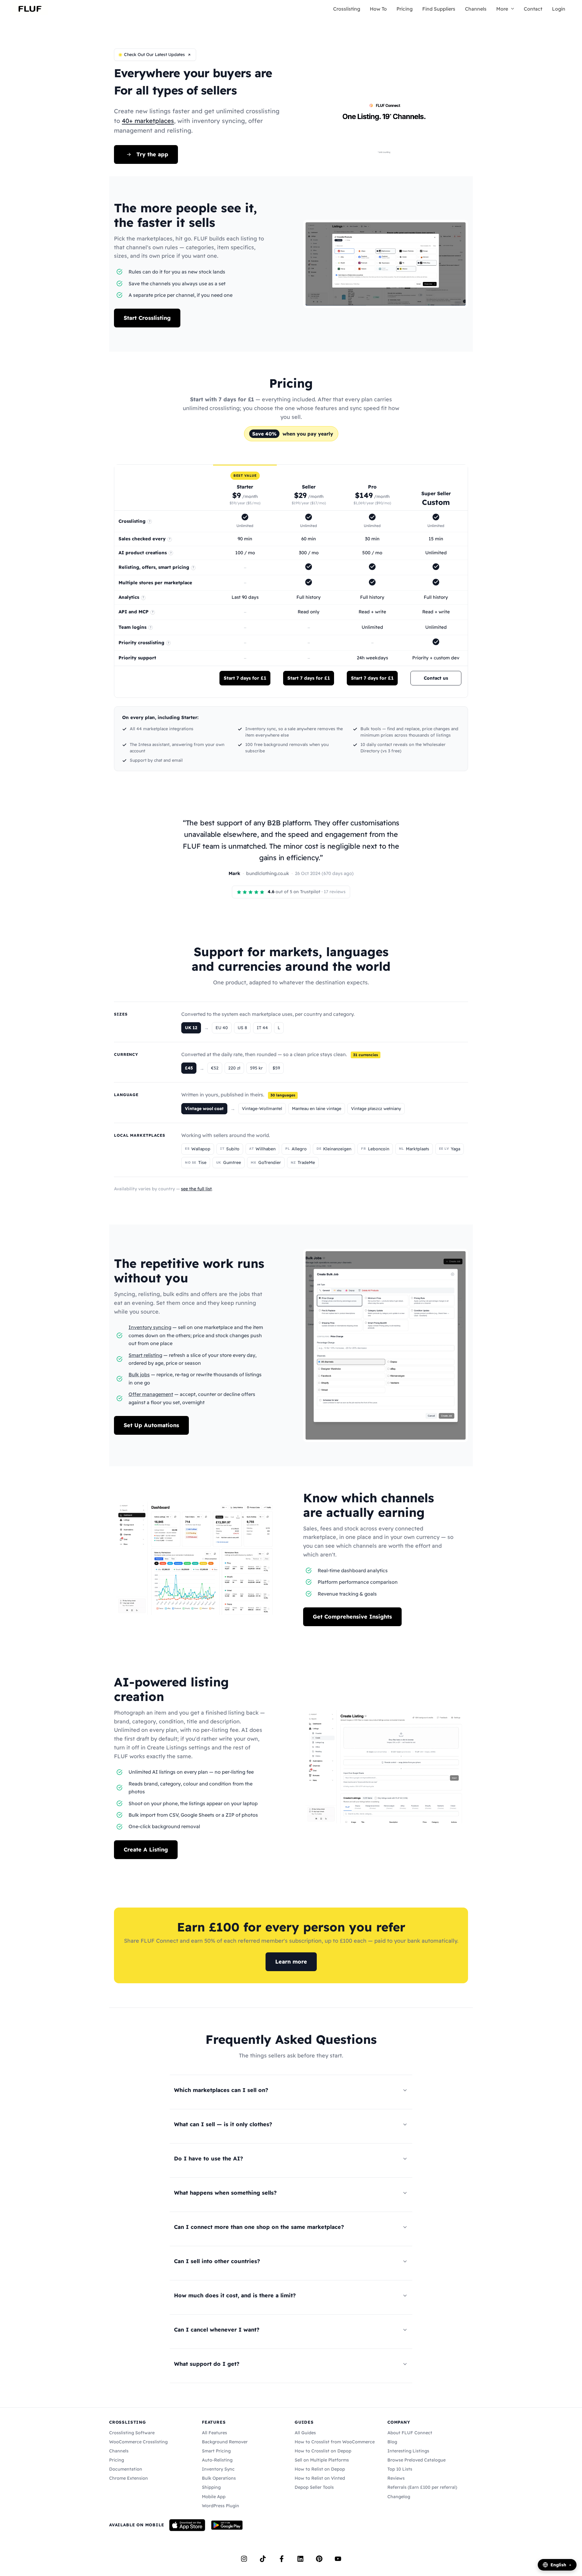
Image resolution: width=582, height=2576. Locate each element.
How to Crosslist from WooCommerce (335, 2442)
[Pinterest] (319, 2559)
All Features (214, 2433)
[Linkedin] (300, 2559)
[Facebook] (282, 2559)
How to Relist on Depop (320, 2469)
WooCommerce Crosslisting (138, 2442)
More (502, 9)
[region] (291, 581)
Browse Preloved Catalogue (416, 2460)
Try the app (152, 154)
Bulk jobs (139, 1374)
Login (559, 9)
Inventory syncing (150, 1327)
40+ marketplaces (148, 121)
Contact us (436, 678)
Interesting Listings (408, 2451)
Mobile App (214, 2497)
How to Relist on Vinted (320, 2478)
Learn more (291, 1962)
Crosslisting (347, 9)
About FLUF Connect (410, 2433)
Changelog (399, 2497)
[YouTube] (338, 2559)
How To (378, 9)
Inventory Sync (218, 2469)
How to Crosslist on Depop (323, 2451)
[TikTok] (263, 2559)
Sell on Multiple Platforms (322, 2460)
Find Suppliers (439, 9)
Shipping (211, 2487)
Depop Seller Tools (314, 2487)
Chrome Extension (129, 2478)
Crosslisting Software (132, 2433)
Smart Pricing (216, 2451)
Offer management (151, 1394)
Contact (533, 9)
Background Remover (225, 2442)
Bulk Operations (219, 2478)
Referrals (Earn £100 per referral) (422, 2487)
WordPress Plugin (221, 2506)
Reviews (396, 2478)
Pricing (405, 9)
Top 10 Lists (400, 2469)
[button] (511, 9)
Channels (476, 9)
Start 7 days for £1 (245, 678)
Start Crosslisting (147, 318)
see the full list (196, 1189)
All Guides (305, 2433)
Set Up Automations (151, 1425)
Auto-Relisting (217, 2460)
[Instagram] (244, 2559)
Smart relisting (145, 1355)
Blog (392, 2442)
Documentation (126, 2469)
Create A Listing (146, 1850)
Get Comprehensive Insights (352, 1617)
